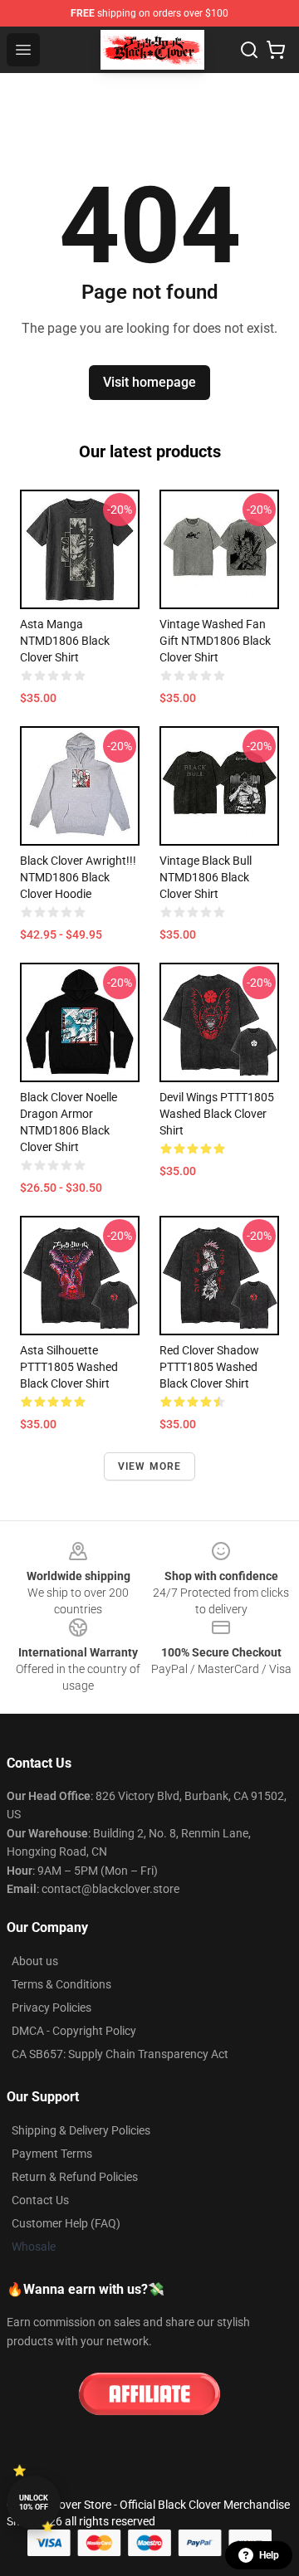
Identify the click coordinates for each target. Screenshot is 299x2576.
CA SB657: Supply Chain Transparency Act (120, 2054)
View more (150, 1466)
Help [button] (269, 2555)
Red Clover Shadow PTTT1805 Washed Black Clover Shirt (209, 1367)
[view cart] (276, 50)
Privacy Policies (51, 2008)
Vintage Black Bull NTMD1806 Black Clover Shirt (206, 877)
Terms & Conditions (61, 1984)
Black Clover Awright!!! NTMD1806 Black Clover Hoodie (78, 877)
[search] (249, 50)
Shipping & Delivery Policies (81, 2130)
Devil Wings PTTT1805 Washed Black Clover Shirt (217, 1114)
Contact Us (40, 2200)
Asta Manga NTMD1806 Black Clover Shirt (65, 641)
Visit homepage (149, 382)
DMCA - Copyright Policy (74, 2031)
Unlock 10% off (34, 2503)
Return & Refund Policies (75, 2177)
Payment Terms (52, 2154)
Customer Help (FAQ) (66, 2223)
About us (35, 1961)
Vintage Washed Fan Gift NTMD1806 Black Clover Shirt (215, 641)
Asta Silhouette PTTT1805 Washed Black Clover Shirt (69, 1367)
